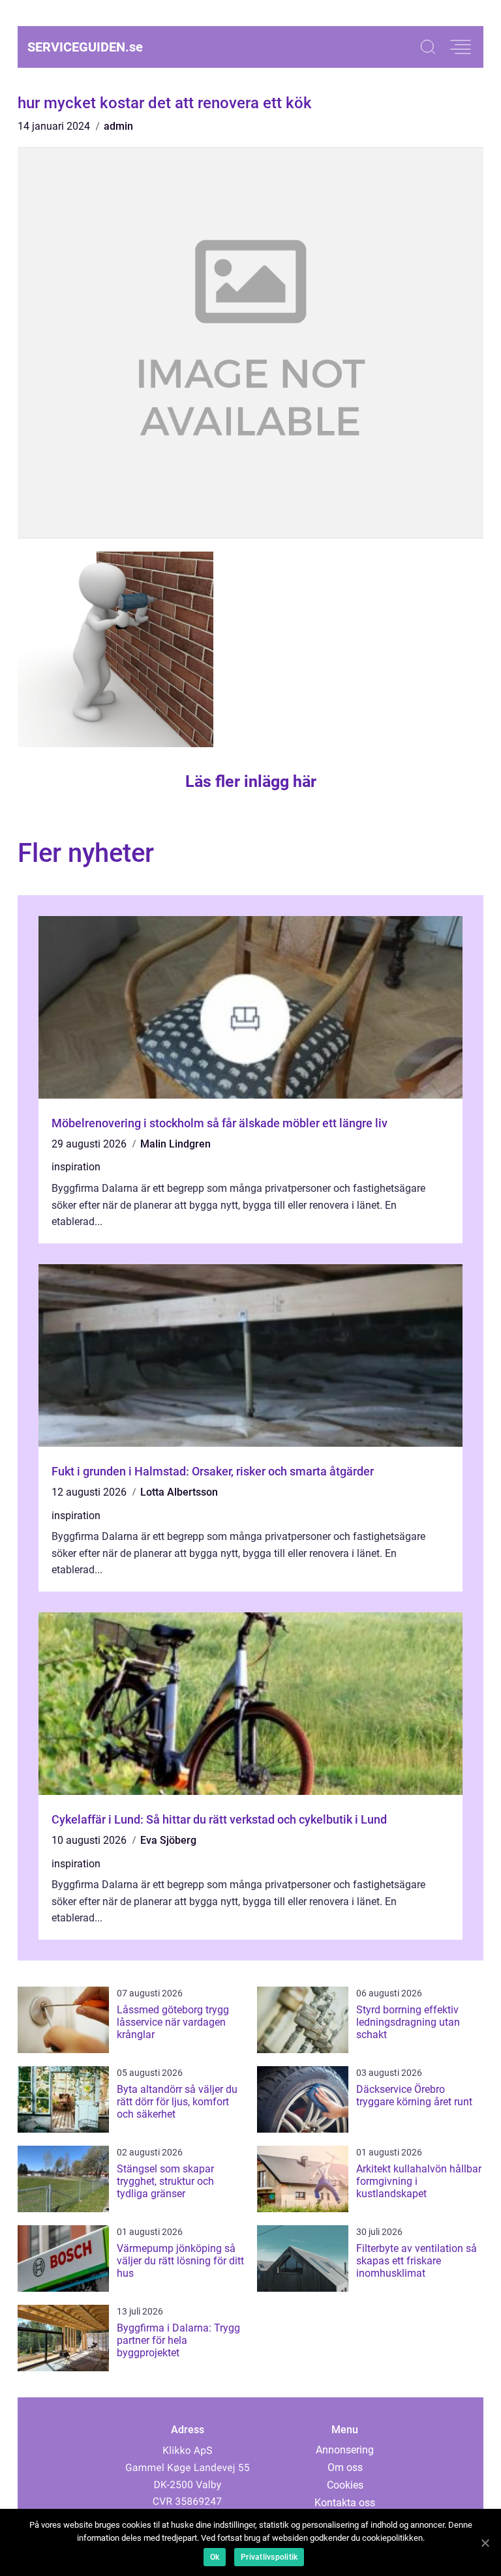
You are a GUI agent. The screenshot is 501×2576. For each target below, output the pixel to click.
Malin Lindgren (175, 1144)
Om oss (345, 2467)
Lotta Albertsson (179, 1492)
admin (118, 126)
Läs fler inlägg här (251, 781)
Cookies (345, 2485)
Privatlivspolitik (269, 2557)
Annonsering (345, 2450)
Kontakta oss (345, 2503)
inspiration (76, 1167)
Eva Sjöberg (168, 1840)
